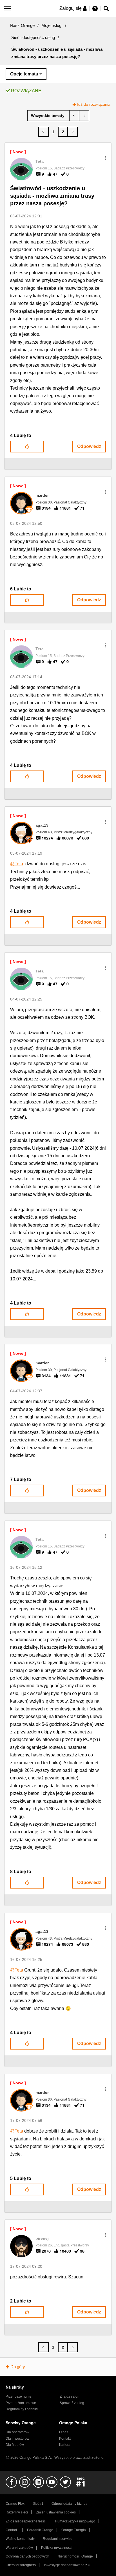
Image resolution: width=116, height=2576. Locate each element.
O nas (64, 2432)
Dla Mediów (15, 2445)
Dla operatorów (17, 2432)
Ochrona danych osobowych (27, 2556)
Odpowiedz (89, 446)
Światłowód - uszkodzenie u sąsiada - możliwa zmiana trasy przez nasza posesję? (52, 196)
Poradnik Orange (40, 2530)
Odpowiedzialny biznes (69, 2504)
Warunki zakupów (19, 2548)
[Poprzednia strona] (43, 132)
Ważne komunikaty (20, 2539)
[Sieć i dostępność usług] (48, 116)
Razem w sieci (17, 2512)
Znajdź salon (70, 2396)
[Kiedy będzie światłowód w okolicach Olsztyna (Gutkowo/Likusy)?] (74, 116)
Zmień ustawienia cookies (56, 2512)
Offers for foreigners (21, 2565)
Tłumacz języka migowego (75, 2521)
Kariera (65, 2445)
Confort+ (12, 2530)
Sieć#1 (38, 2504)
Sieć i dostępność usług (33, 37)
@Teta (17, 864)
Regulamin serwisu (58, 2539)
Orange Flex (15, 2504)
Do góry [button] (18, 2367)
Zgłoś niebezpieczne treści (26, 2521)
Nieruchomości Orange (75, 2556)
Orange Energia (74, 2530)
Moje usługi (52, 25)
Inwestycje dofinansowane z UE (68, 2565)
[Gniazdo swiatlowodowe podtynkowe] (84, 116)
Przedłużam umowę (21, 2403)
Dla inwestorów (17, 2439)
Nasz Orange (22, 25)
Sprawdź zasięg (72, 2403)
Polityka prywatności (57, 2548)
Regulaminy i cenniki (22, 2409)
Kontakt (65, 2439)
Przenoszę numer (19, 2396)
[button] (106, 158)
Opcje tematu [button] (24, 74)
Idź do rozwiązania (94, 104)
